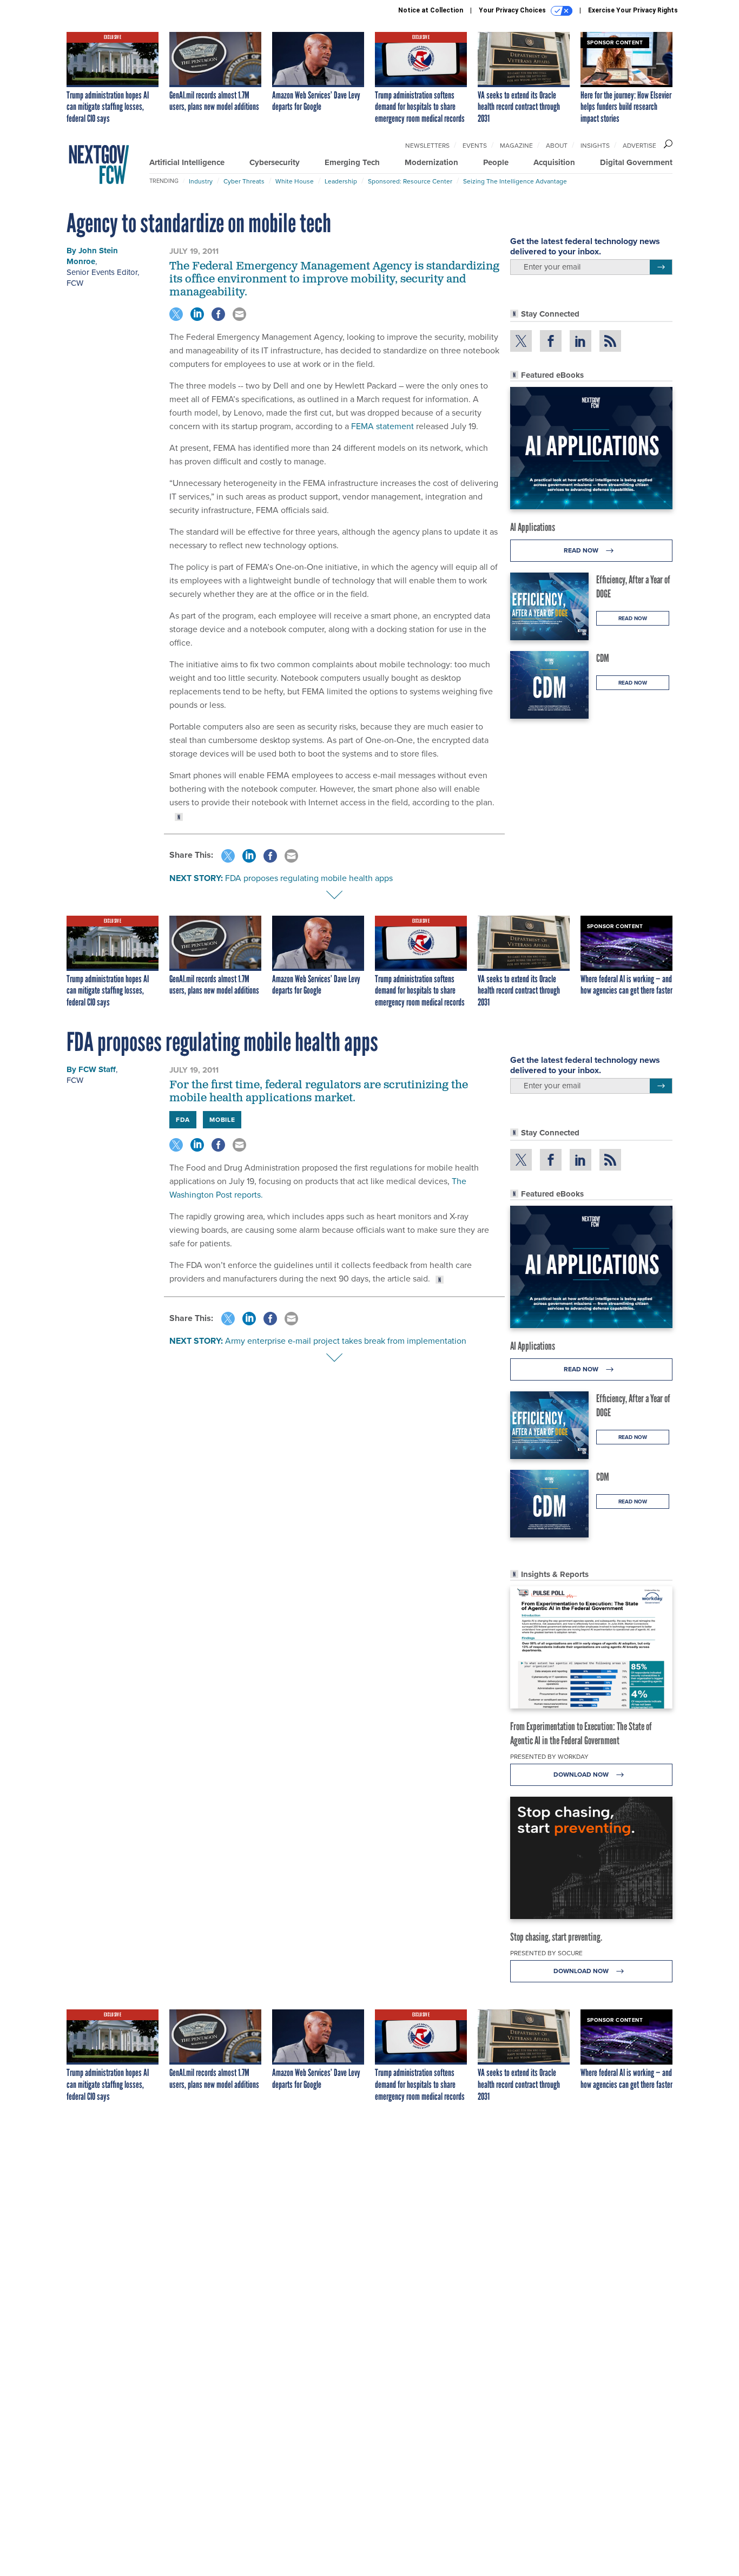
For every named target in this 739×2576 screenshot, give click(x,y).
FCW (75, 283)
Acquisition (554, 162)
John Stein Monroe (92, 256)
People (496, 162)
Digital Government (636, 162)
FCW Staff (97, 1069)
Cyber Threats (244, 181)
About (557, 146)
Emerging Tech (352, 162)
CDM (603, 658)
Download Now (582, 1775)
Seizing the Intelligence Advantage (515, 181)
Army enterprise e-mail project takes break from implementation (346, 1341)
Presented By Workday (549, 1757)
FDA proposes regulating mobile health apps (309, 878)
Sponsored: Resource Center (410, 181)
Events (475, 146)
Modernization (431, 162)
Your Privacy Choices (513, 10)
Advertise (639, 146)
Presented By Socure (546, 1953)
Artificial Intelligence (187, 162)
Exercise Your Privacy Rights (633, 10)
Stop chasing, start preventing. (556, 1937)
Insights (595, 146)
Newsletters (427, 146)
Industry (201, 181)
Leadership (341, 181)
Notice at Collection (431, 10)
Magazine (516, 146)
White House (295, 181)
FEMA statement (382, 426)
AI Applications (533, 527)
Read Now (582, 550)
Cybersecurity (275, 162)
